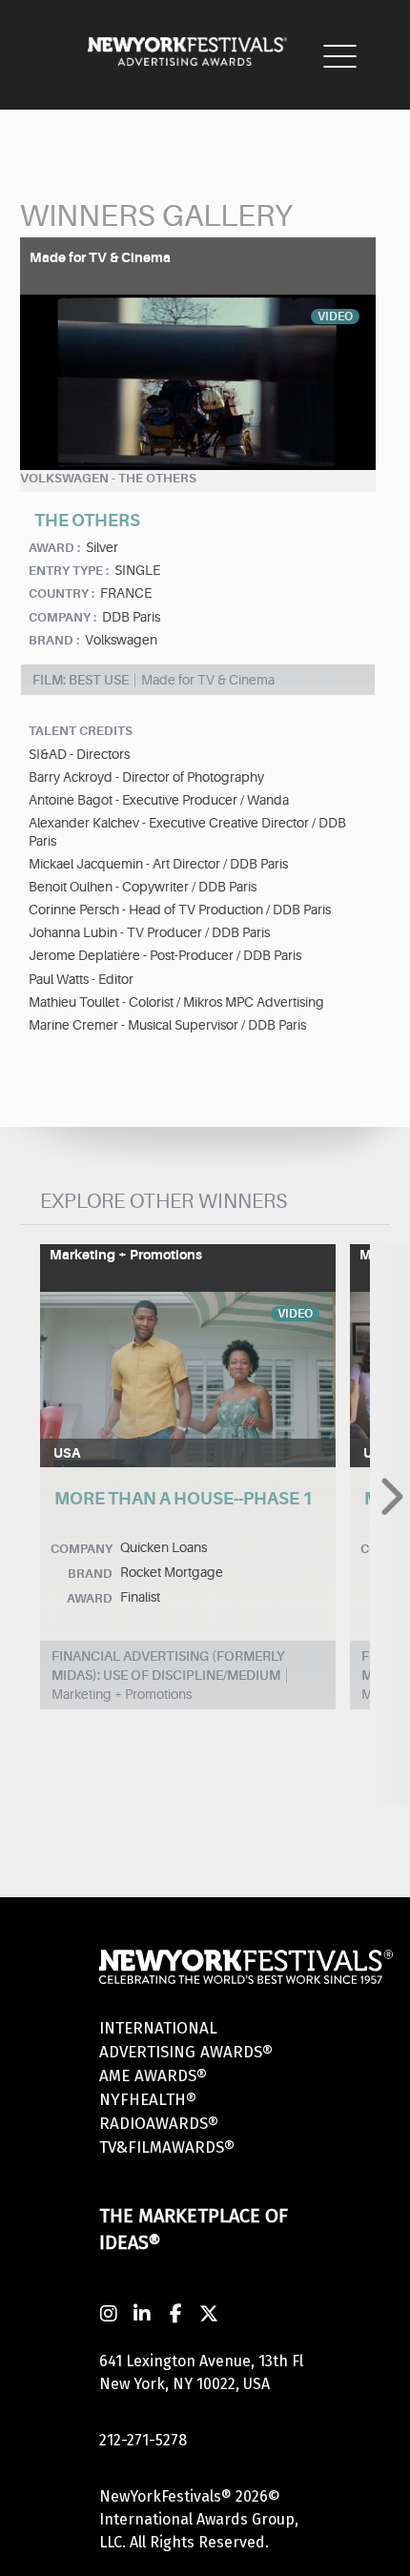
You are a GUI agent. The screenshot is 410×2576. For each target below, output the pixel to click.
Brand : (54, 640)
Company (82, 1549)
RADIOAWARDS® (159, 2124)
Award (90, 1598)
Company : (62, 617)
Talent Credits (81, 731)
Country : (61, 593)
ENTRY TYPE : (69, 571)
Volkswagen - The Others (108, 478)
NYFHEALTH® (148, 2100)
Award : (54, 548)
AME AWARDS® (153, 2076)
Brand (90, 1574)
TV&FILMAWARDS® (167, 2147)
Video (335, 317)
